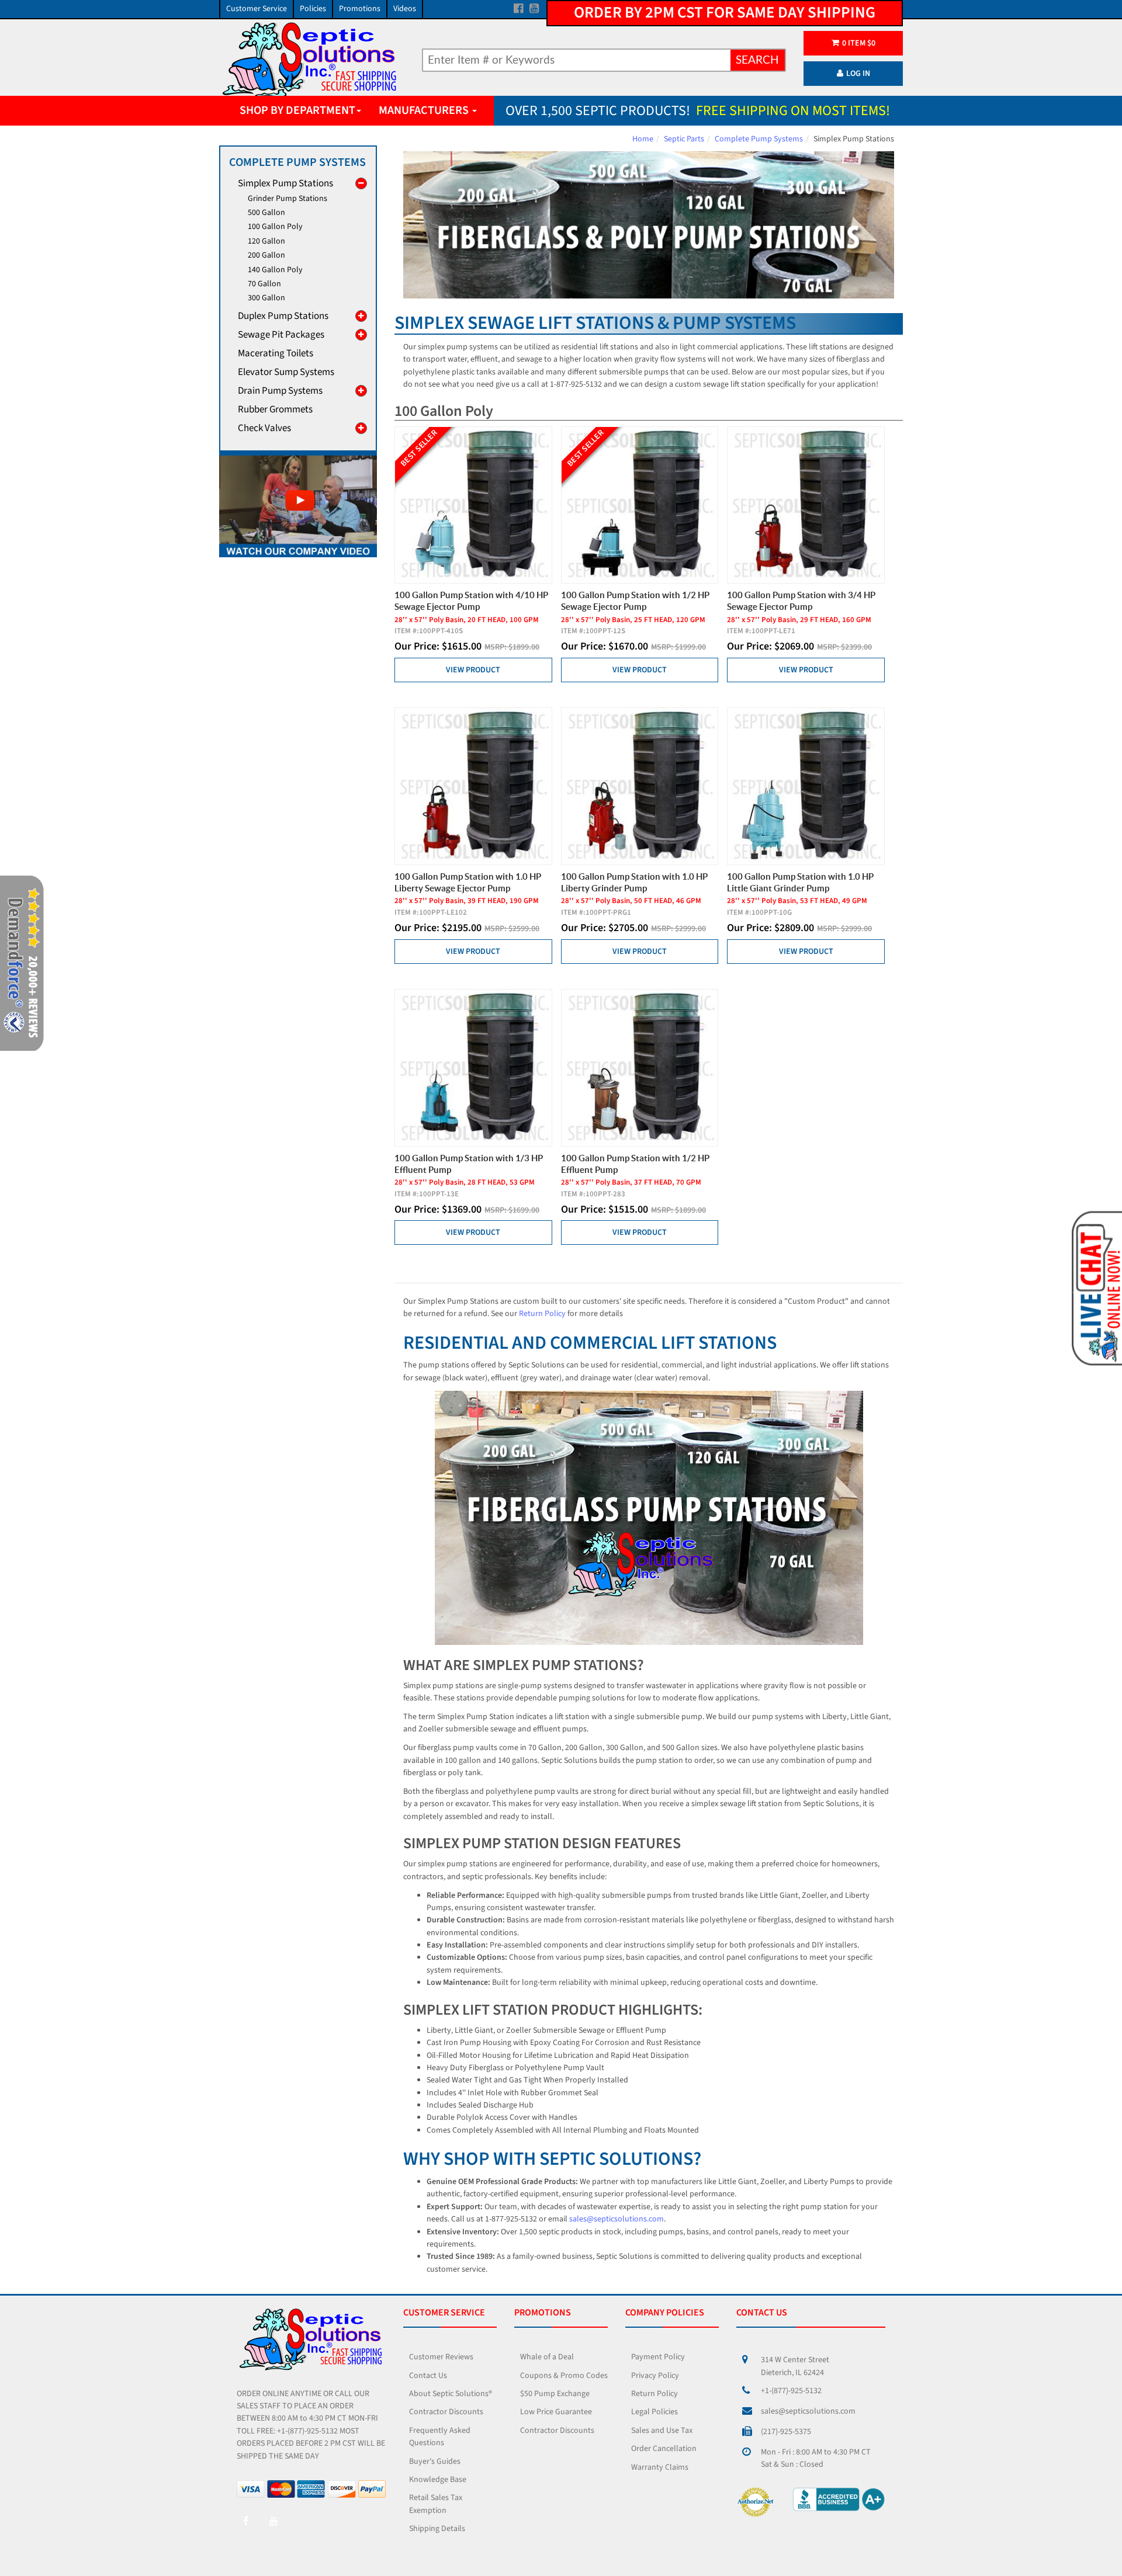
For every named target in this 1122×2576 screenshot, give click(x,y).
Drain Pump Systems (280, 391)
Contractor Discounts (446, 2412)
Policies (313, 9)
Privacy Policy (655, 2376)
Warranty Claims (660, 2467)
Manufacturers (425, 110)
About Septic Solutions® (451, 2394)
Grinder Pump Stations (288, 199)
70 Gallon (264, 284)
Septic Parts (684, 139)
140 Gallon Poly (275, 270)
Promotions (360, 9)
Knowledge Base (438, 2480)
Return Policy (542, 1314)
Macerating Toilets (276, 353)
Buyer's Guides (435, 2462)
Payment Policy (658, 2357)
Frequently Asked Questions (440, 2437)
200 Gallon (266, 255)
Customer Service (257, 9)
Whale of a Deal (547, 2357)
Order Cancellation (664, 2449)
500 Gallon (266, 213)
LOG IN (858, 74)
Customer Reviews (441, 2357)
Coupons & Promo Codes (564, 2376)
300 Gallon (266, 298)
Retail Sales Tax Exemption (436, 2504)
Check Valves (264, 428)
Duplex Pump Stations (283, 316)
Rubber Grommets (275, 409)
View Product (473, 670)
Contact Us (428, 2376)
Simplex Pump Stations (285, 183)
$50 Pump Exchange (555, 2394)
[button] (1096, 1287)
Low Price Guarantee (556, 2412)
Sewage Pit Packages (281, 335)
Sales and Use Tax (662, 2431)
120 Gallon (266, 241)
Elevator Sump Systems (286, 372)
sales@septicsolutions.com (617, 2219)
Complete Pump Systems (759, 139)
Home (643, 139)
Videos (405, 9)
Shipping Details (437, 2529)
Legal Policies (654, 2412)
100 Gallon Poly (275, 227)
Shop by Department (297, 110)
